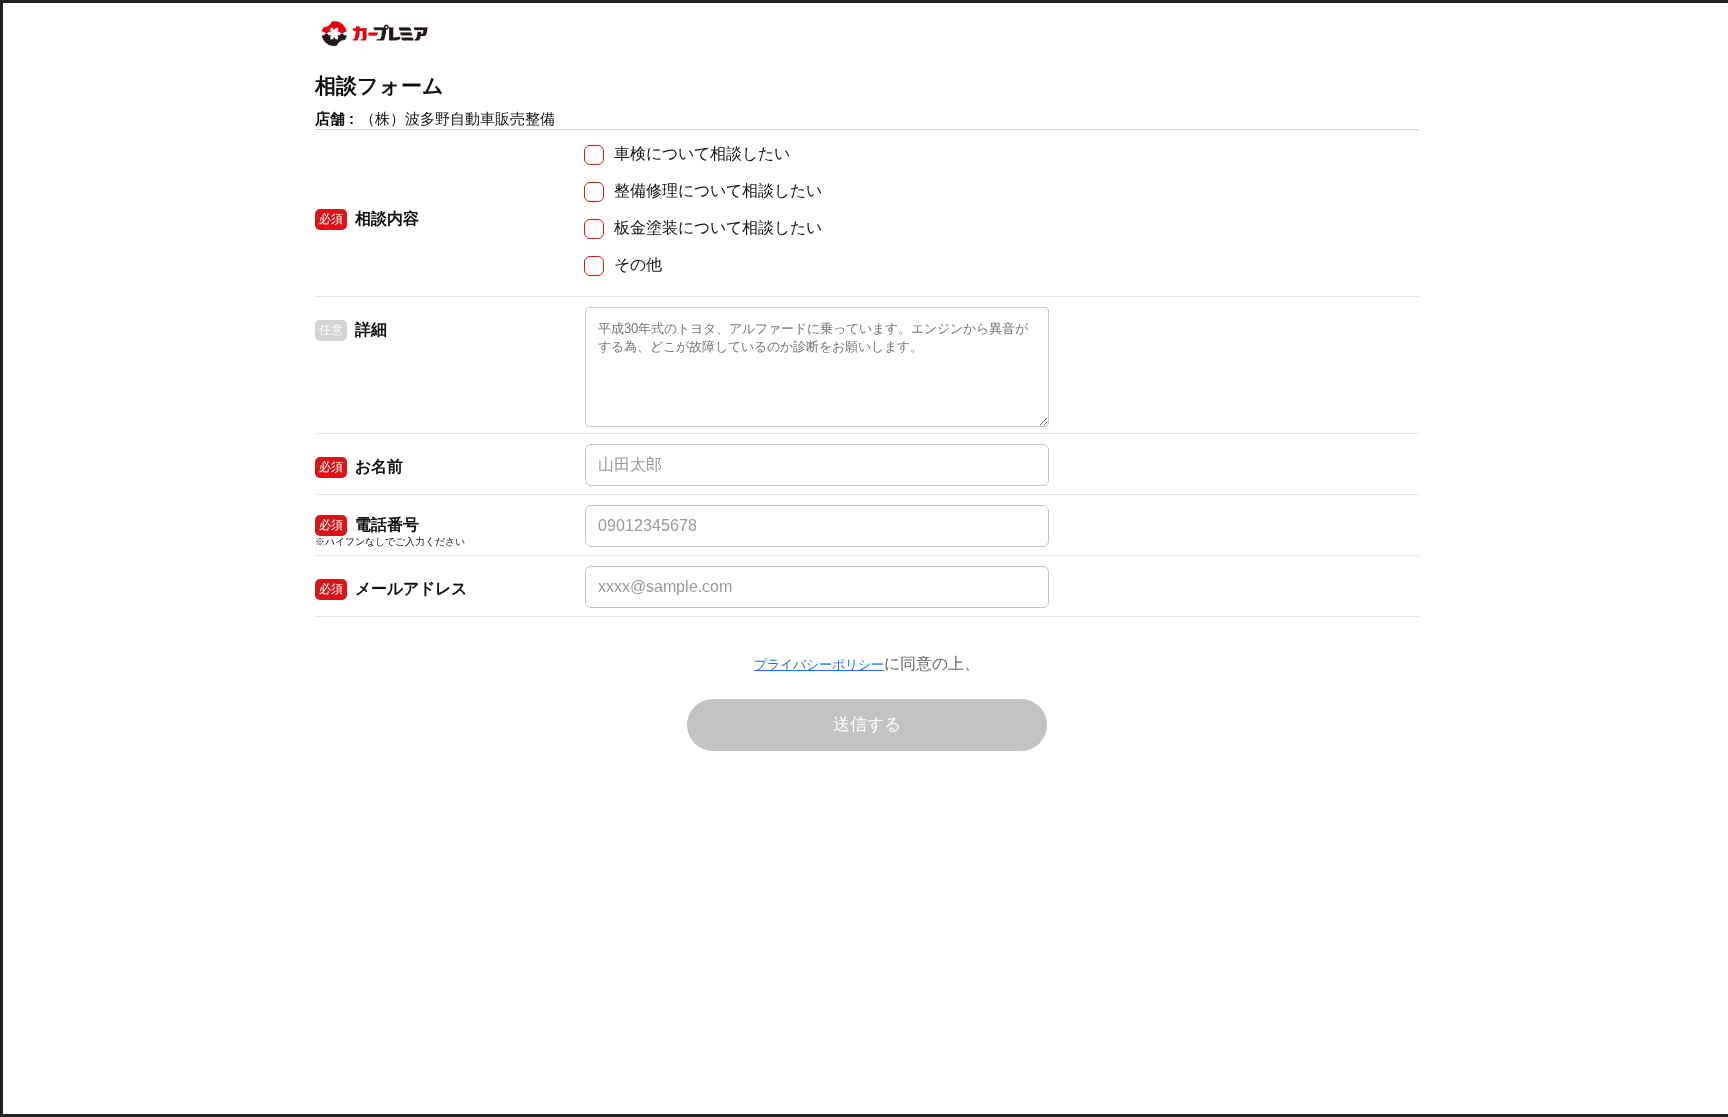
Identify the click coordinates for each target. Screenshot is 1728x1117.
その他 (638, 264)
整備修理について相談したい (718, 190)
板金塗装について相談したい (718, 227)
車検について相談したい (702, 153)
